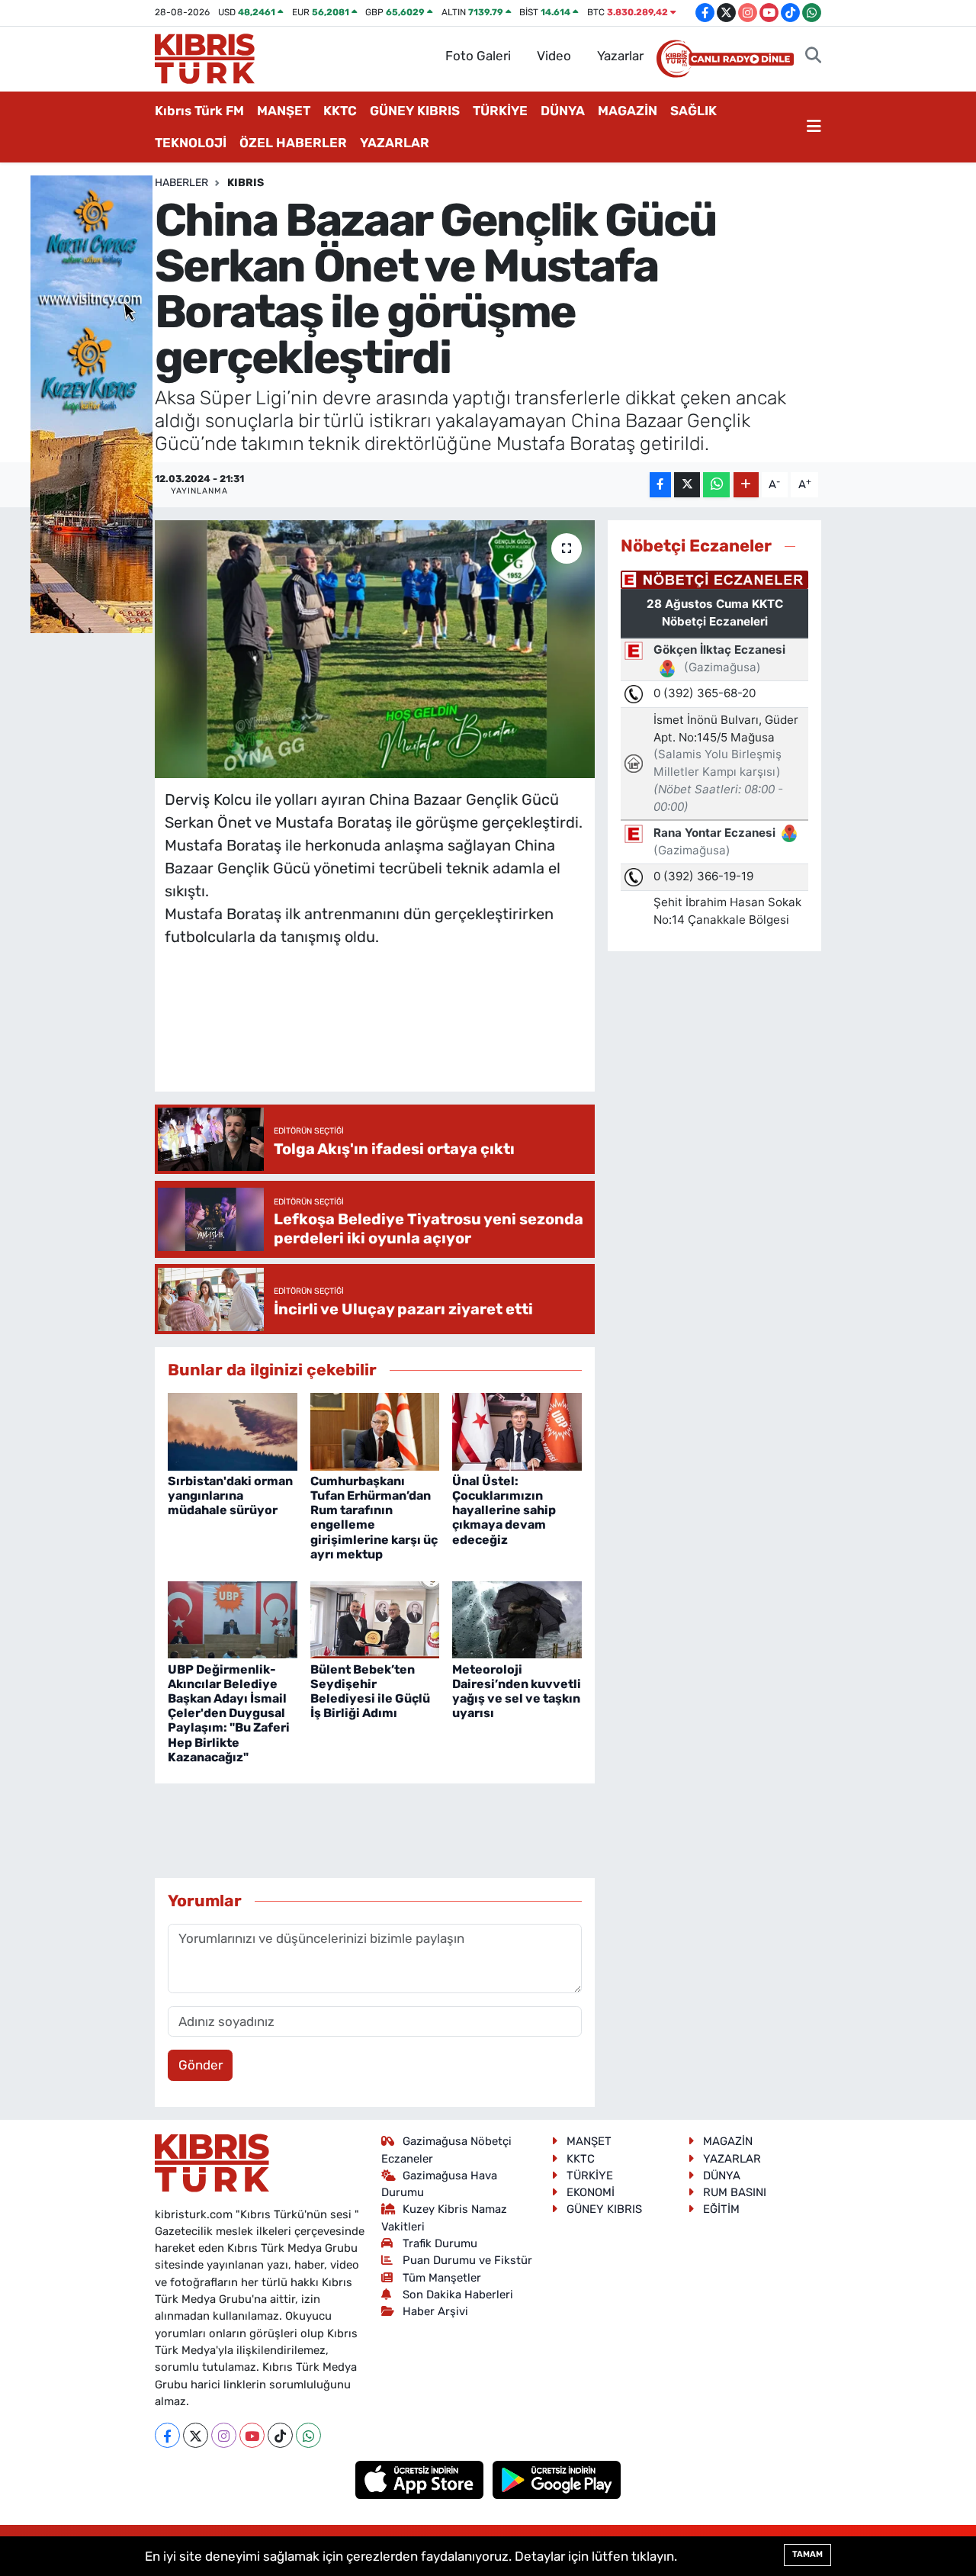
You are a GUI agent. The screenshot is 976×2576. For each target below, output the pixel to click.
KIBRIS (246, 183)
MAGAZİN (628, 111)
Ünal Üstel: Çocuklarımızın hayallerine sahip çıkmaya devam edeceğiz (504, 1510)
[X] (196, 2435)
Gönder (201, 2065)
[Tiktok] (280, 2435)
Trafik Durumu (440, 2243)
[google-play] (557, 2479)
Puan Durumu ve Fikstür (467, 2260)
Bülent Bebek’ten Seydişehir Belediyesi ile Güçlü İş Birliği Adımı (370, 1692)
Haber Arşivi (435, 2311)
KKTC (340, 111)
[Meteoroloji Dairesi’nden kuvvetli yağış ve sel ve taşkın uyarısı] (517, 1619)
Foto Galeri (478, 56)
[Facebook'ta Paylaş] (660, 485)
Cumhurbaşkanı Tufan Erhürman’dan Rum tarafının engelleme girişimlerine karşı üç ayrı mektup (374, 1518)
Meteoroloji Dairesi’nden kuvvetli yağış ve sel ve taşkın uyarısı (517, 1692)
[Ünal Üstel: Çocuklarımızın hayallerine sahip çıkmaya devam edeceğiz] (517, 1430)
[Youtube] (252, 2435)
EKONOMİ (591, 2192)
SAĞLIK (693, 111)
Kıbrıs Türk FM (199, 111)
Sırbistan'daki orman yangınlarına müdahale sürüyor (230, 1495)
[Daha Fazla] (746, 485)
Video (554, 56)
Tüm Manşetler (442, 2278)
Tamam (807, 2554)
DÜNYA (563, 111)
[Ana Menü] (814, 127)
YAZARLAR (395, 143)
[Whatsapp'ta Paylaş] (716, 485)
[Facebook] (167, 2435)
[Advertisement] (442, 1034)
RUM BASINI (735, 2192)
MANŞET (284, 111)
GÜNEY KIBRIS (415, 111)
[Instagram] (224, 2435)
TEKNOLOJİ (191, 143)
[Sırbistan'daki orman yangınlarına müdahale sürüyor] (233, 1430)
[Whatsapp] (308, 2435)
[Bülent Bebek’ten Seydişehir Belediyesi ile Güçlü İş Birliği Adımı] (375, 1619)
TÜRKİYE (500, 111)
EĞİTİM (721, 2209)
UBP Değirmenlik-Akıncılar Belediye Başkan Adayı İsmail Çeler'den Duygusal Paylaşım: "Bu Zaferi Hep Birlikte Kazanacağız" (229, 1713)
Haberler (181, 183)
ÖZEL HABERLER (293, 143)
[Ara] (813, 56)
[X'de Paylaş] (687, 485)
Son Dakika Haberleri (458, 2295)
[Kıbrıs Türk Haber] (205, 57)
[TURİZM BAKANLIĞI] (91, 403)
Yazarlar (620, 56)
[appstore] (421, 2479)
